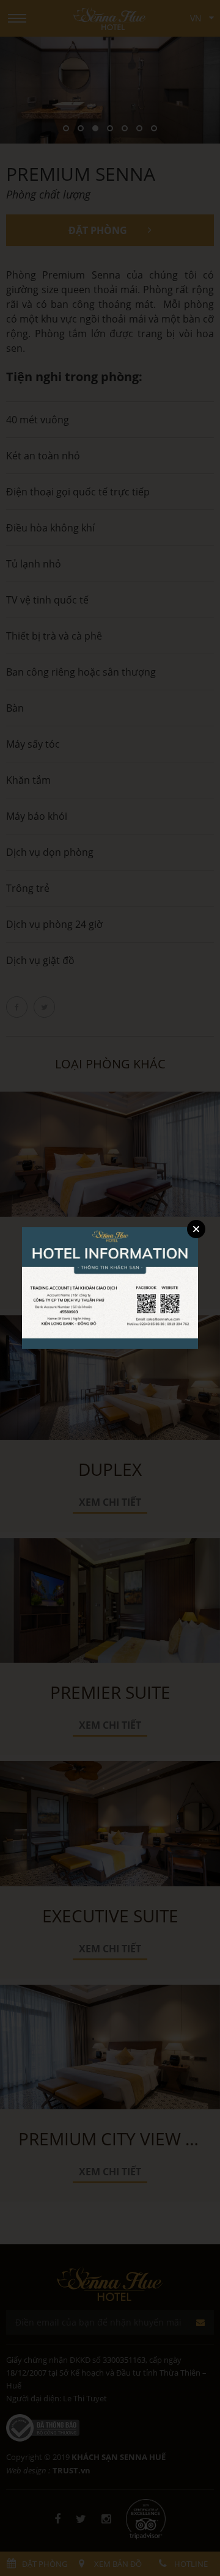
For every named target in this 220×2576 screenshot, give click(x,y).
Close (196, 1229)
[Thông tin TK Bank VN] (110, 1287)
